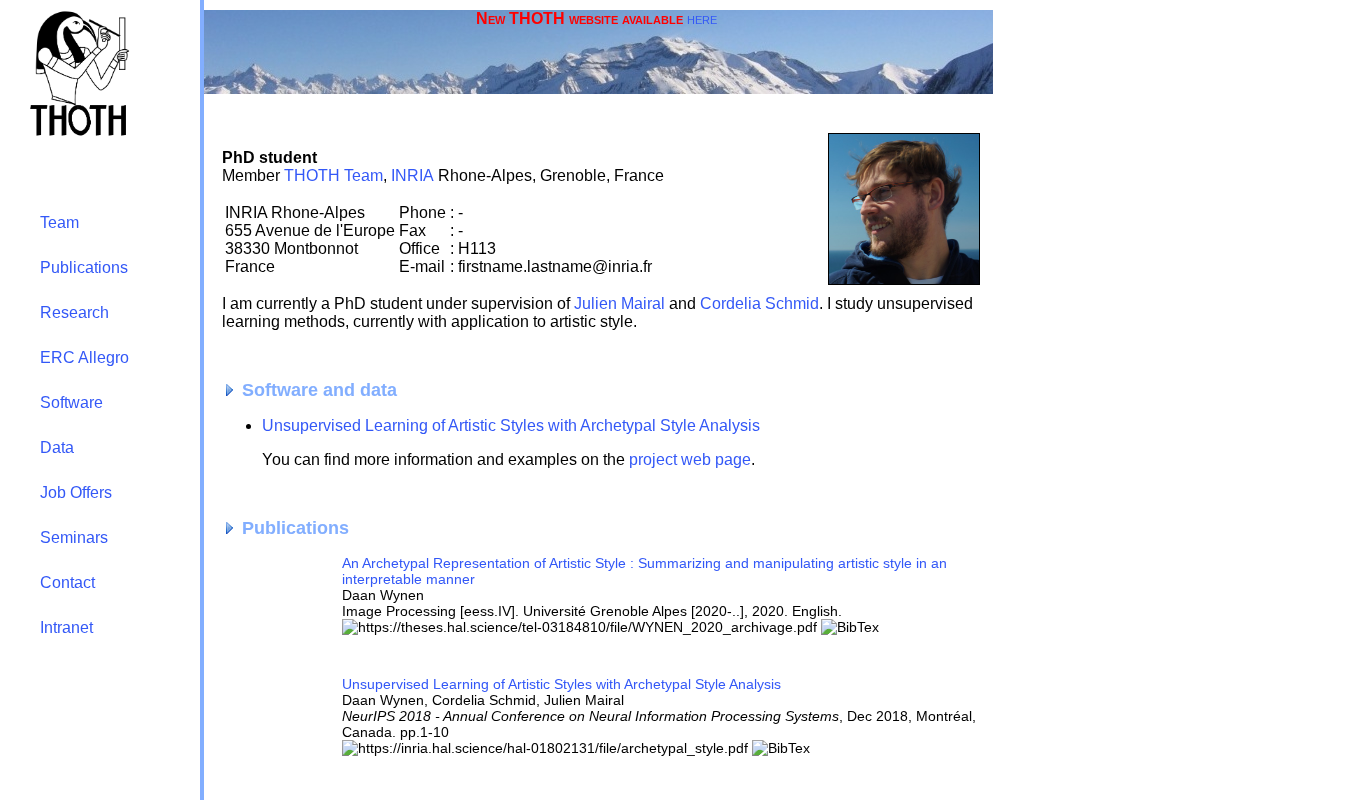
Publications (84, 267)
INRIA (412, 175)
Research (74, 312)
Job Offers (76, 492)
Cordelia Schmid (759, 303)
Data (57, 447)
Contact (67, 582)
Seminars (74, 537)
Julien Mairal (619, 303)
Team (59, 222)
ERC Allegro (84, 357)
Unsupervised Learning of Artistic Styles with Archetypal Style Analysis (511, 425)
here (702, 18)
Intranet (66, 627)
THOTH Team (333, 175)
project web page (690, 459)
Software (71, 402)
